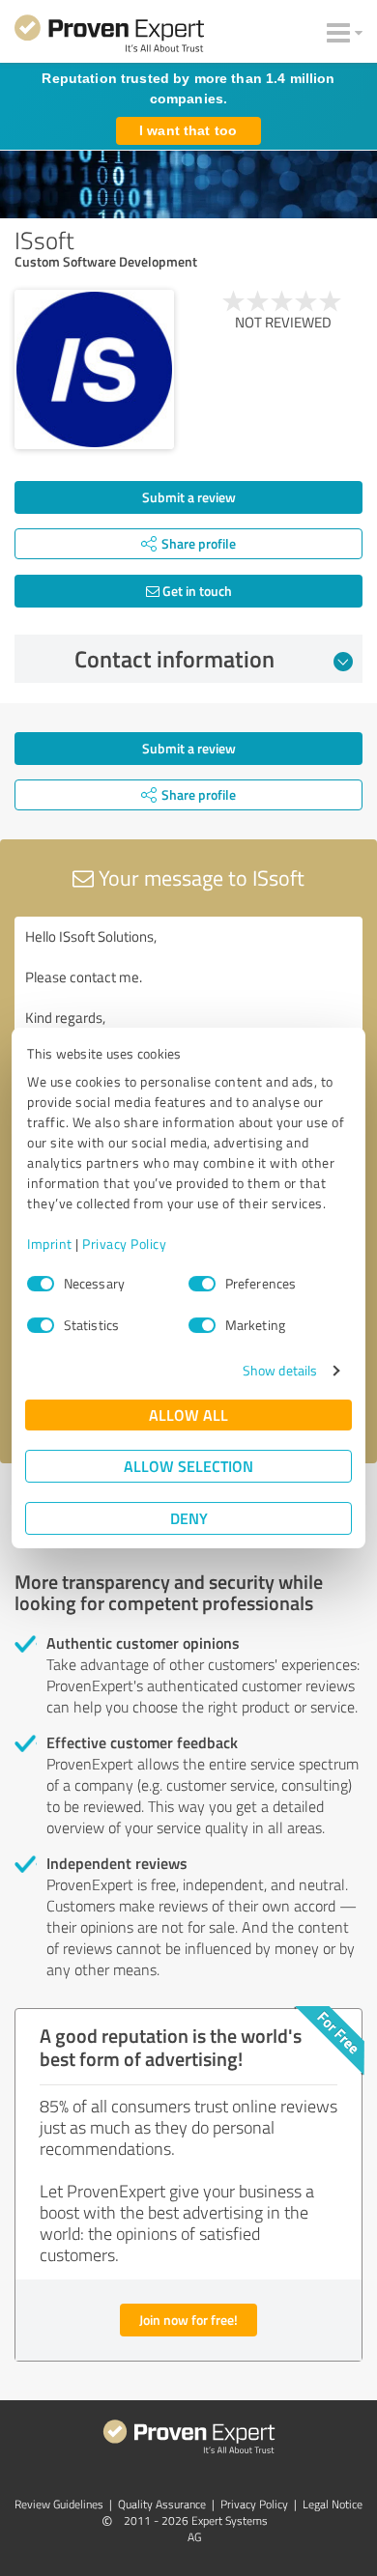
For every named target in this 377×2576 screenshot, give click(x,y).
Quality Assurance (162, 2504)
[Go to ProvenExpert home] (109, 37)
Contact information (174, 659)
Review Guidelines (59, 2504)
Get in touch (196, 591)
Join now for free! (188, 2320)
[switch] (202, 1284)
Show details (280, 1370)
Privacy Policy (124, 1244)
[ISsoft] (94, 369)
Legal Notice (333, 2504)
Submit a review (189, 497)
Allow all (188, 1415)
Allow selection (188, 1466)
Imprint (50, 1244)
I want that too (188, 130)
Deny (189, 1518)
